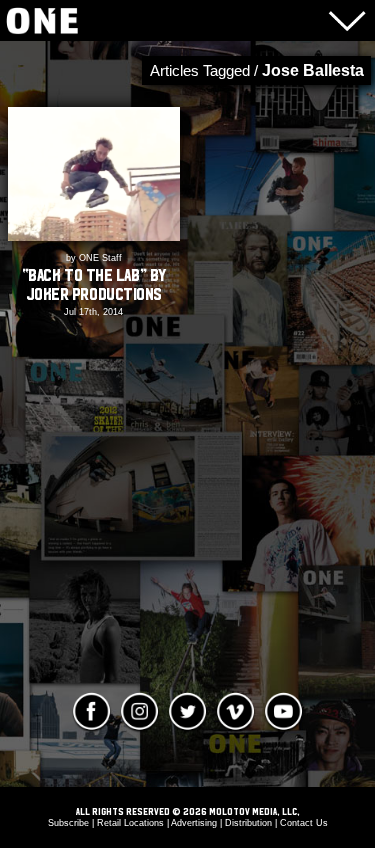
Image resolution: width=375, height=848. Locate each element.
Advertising (194, 823)
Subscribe (68, 823)
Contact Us (304, 823)
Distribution (248, 823)
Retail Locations (130, 823)
